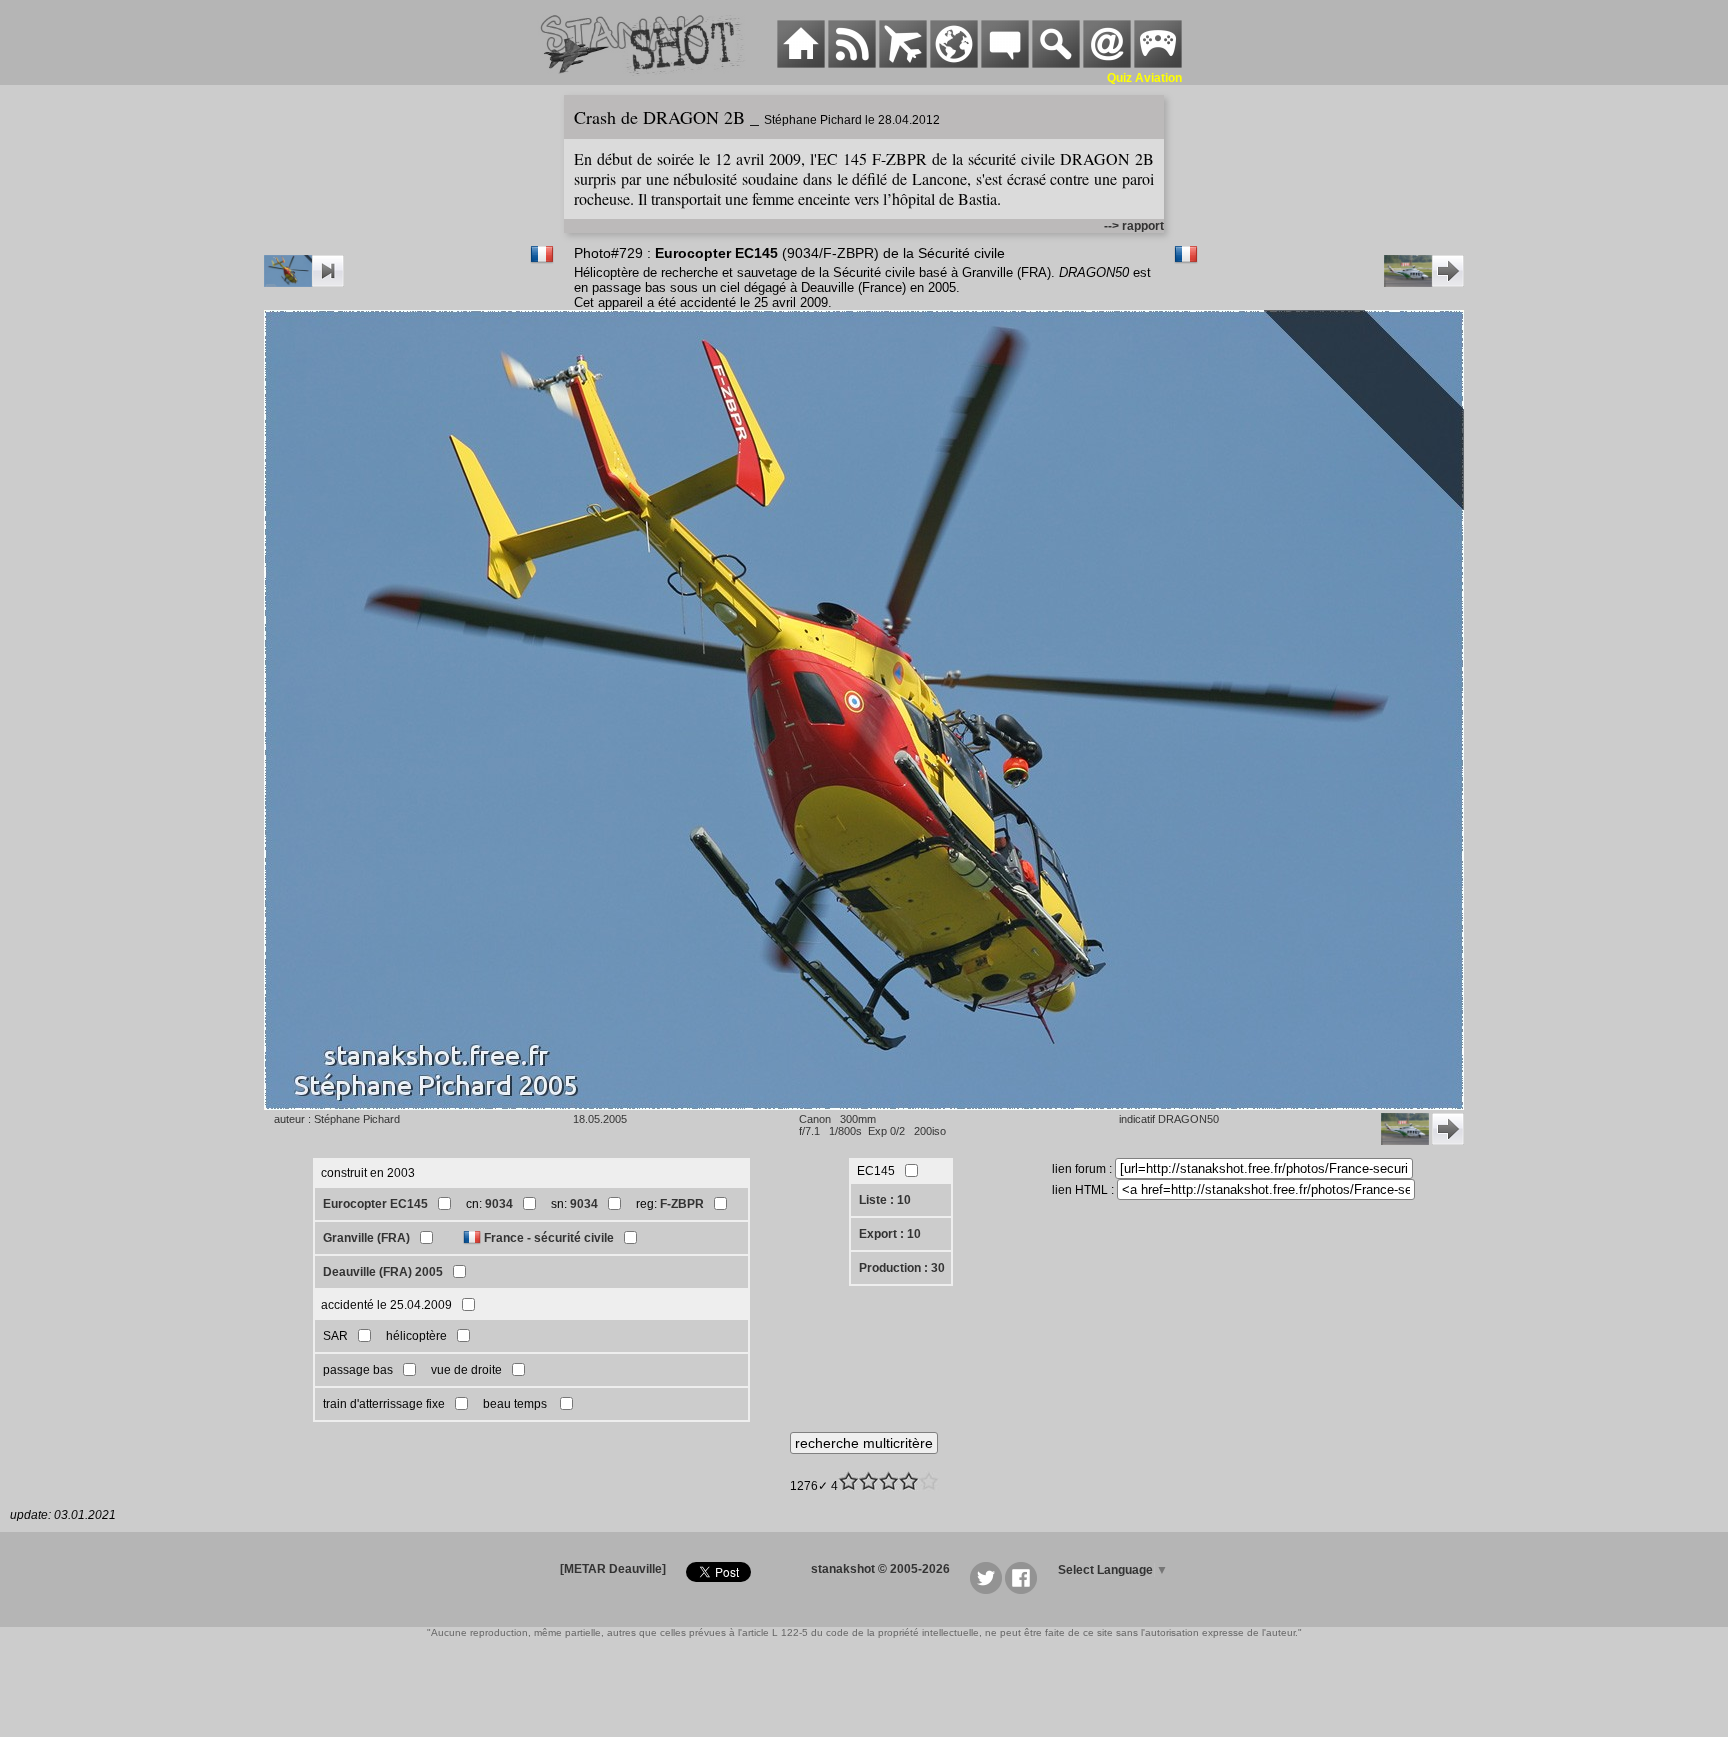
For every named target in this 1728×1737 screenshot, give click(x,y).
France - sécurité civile (549, 1238)
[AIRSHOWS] (954, 64)
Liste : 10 (885, 1200)
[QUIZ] (1158, 64)
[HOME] (801, 64)
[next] (1424, 283)
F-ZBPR (682, 1204)
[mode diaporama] (304, 283)
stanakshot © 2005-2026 (880, 1569)
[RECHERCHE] (1056, 64)
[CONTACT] (1107, 64)
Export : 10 (890, 1234)
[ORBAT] (903, 64)
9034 (499, 1204)
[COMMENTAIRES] (1005, 64)
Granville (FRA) (366, 1238)
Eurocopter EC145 (375, 1204)
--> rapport (1134, 226)
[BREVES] (852, 64)
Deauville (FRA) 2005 (383, 1272)
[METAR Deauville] (613, 1569)
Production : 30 (902, 1268)
